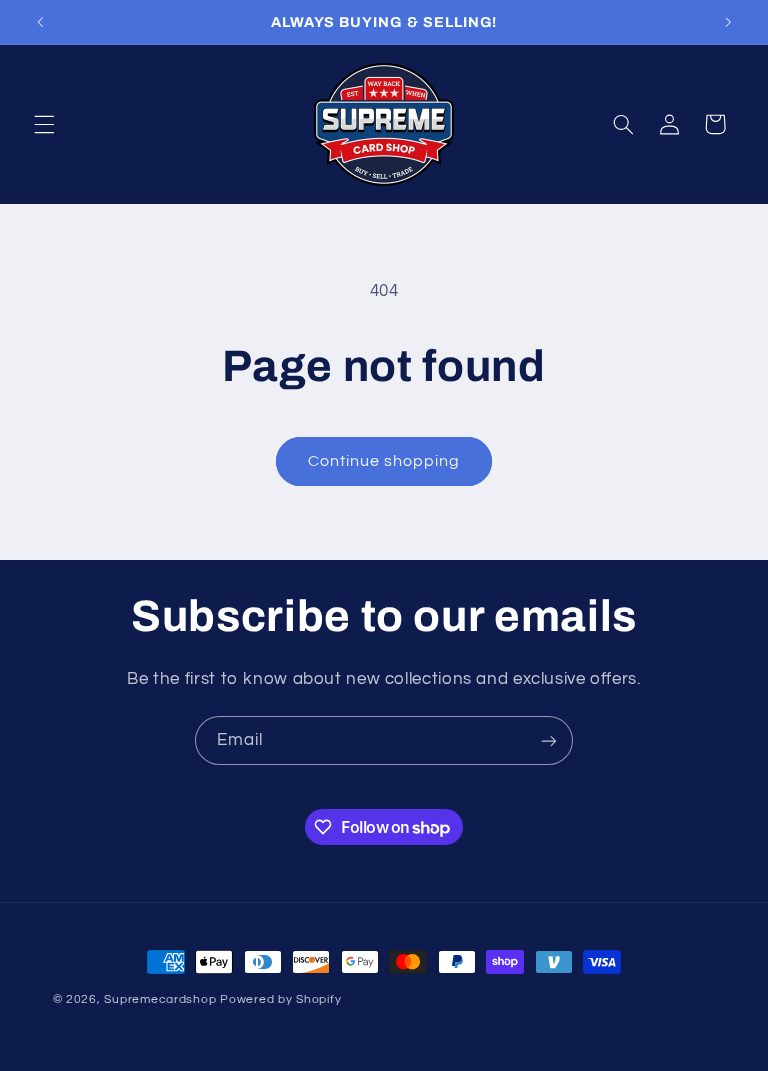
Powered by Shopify (280, 999)
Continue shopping (384, 461)
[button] (44, 124)
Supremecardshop (160, 999)
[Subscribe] (549, 740)
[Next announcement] (728, 22)
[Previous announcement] (40, 22)
